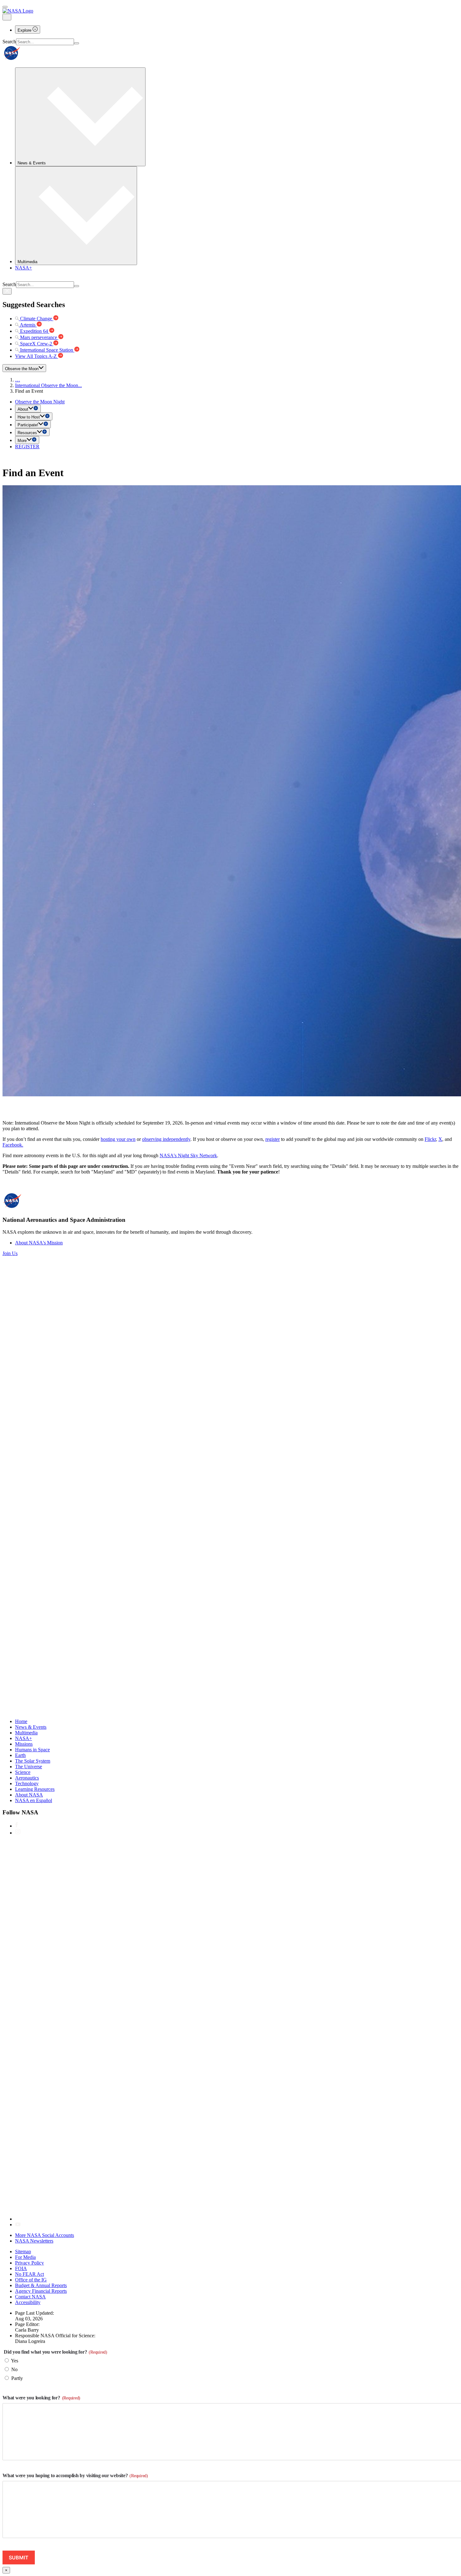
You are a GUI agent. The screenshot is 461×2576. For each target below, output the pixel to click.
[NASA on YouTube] (18, 2225)
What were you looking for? (41, 2398)
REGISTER (27, 447)
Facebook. (13, 1145)
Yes (15, 2361)
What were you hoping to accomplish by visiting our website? (75, 2475)
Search (9, 42)
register (273, 1139)
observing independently (166, 1139)
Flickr (430, 1139)
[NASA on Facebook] (16, 1826)
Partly (17, 2378)
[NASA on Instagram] (18, 1833)
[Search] (77, 43)
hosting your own (118, 1139)
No (14, 2369)
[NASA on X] (203, 2219)
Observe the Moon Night (40, 402)
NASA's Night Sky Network (188, 1155)
